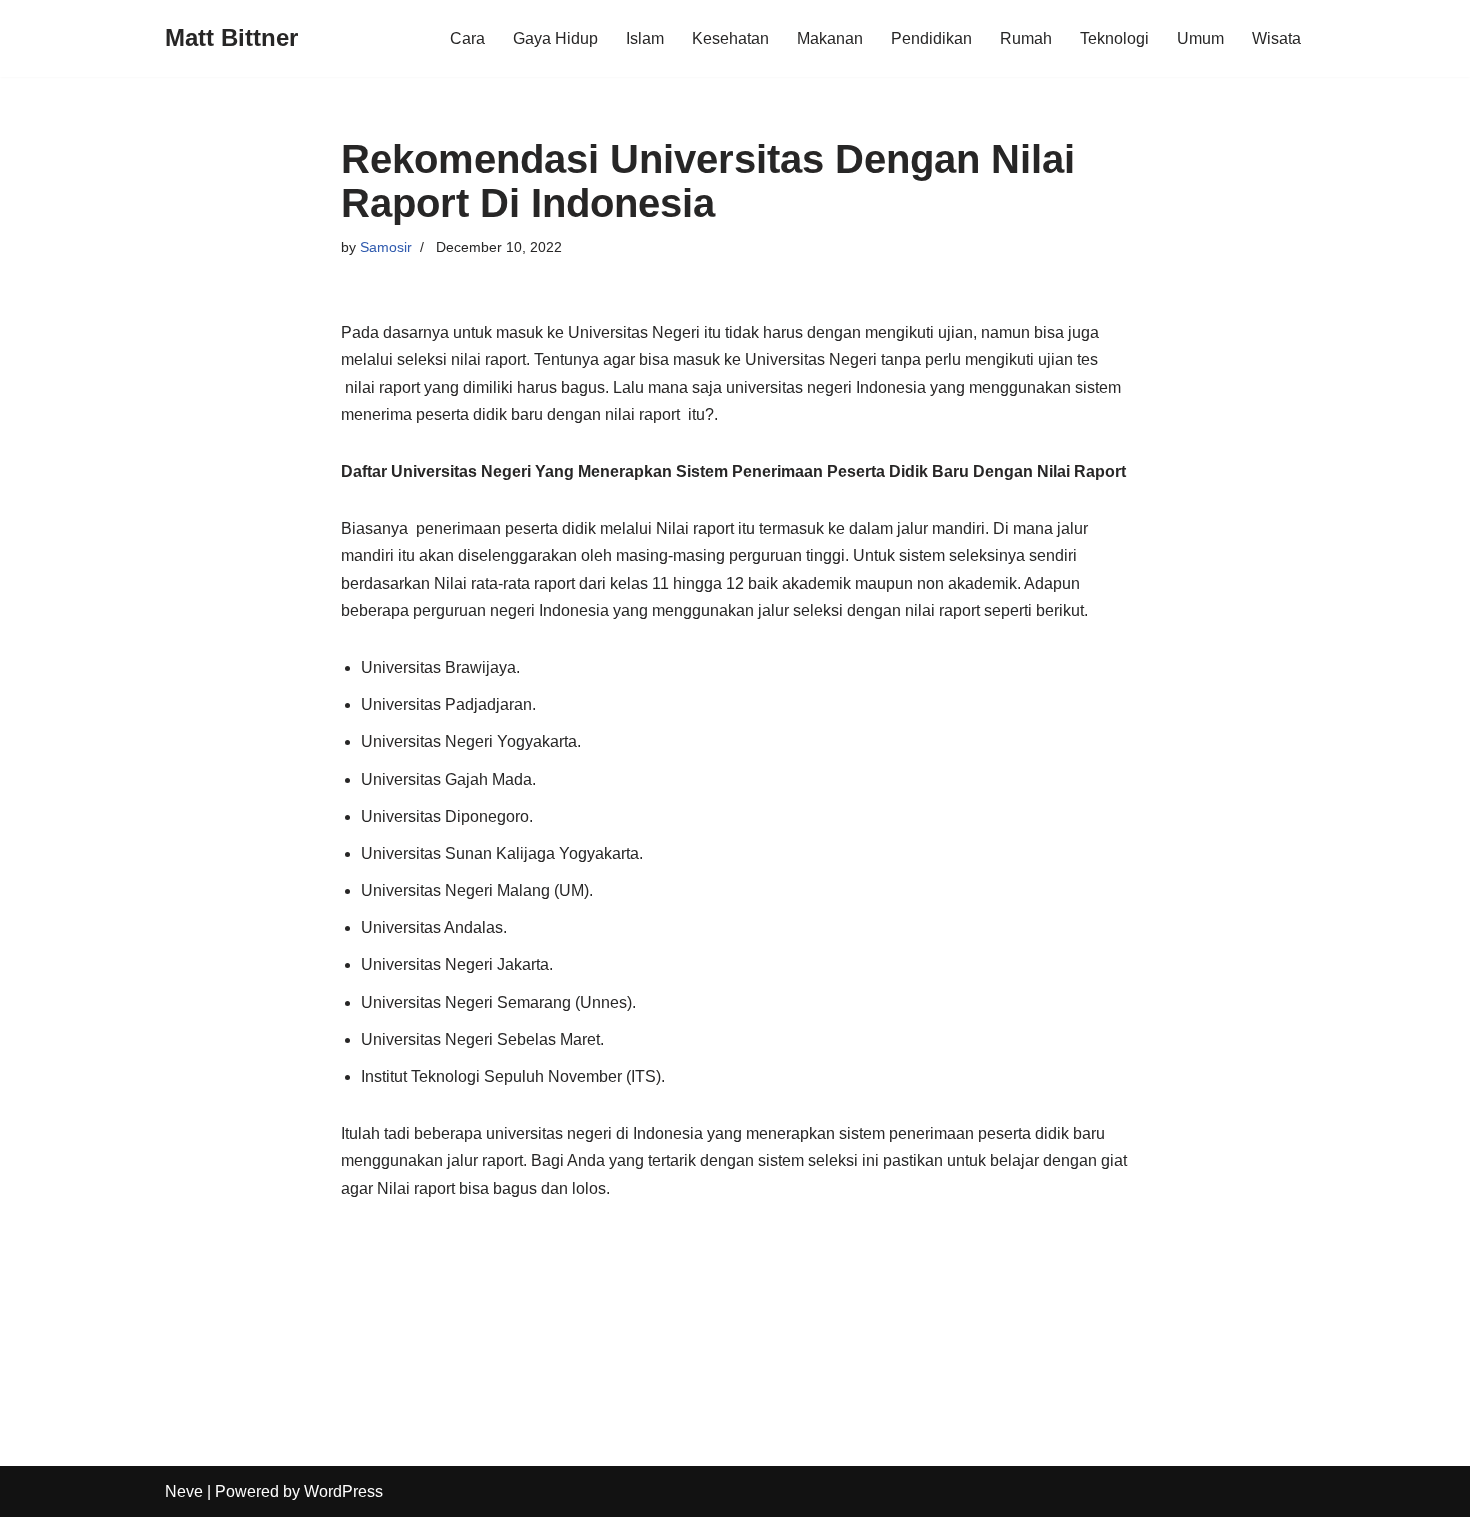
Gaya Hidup (555, 38)
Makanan (830, 38)
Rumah (1026, 38)
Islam (645, 38)
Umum (1200, 38)
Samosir (386, 247)
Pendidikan (931, 38)
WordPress (343, 1491)
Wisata (1276, 38)
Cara (467, 38)
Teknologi (1114, 38)
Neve (184, 1491)
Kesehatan (730, 38)
